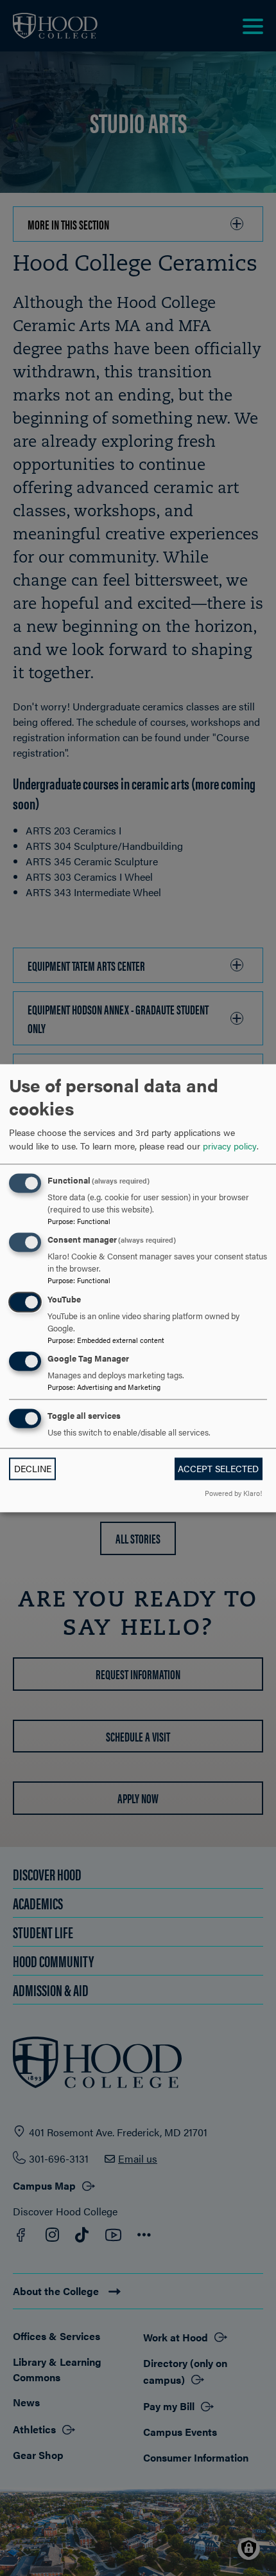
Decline (33, 1469)
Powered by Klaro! (233, 1493)
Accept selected (218, 1469)
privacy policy (230, 1146)
